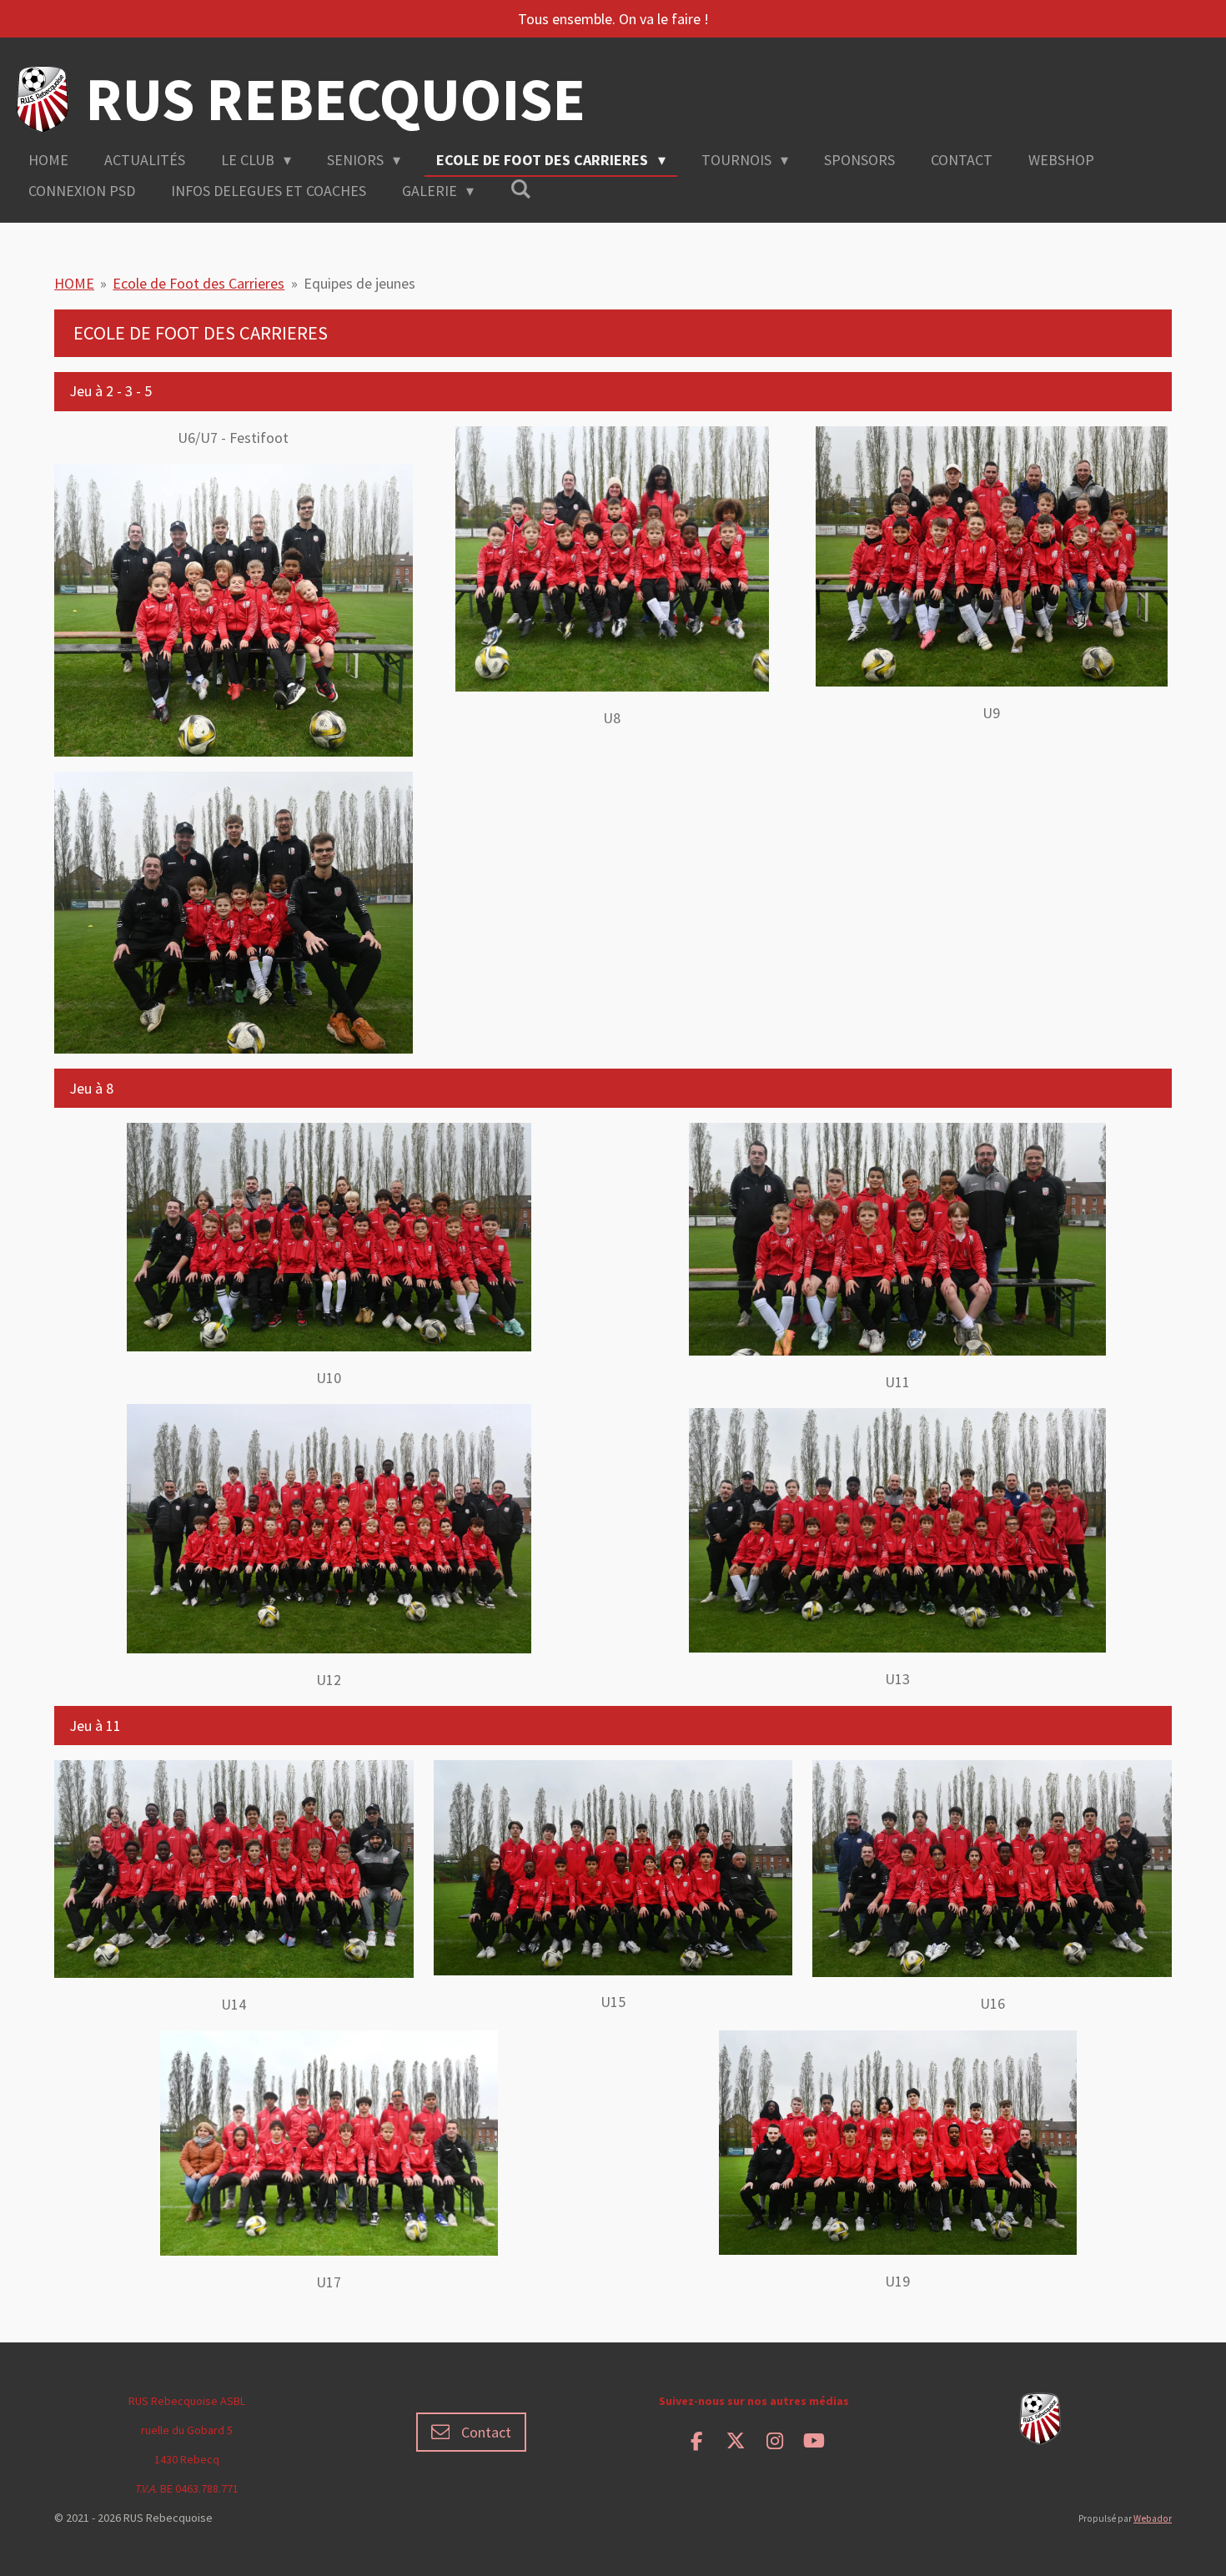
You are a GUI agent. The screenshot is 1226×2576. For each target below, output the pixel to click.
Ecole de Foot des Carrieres (198, 283)
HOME (74, 283)
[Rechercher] (520, 189)
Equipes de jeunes (359, 283)
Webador (1153, 2518)
